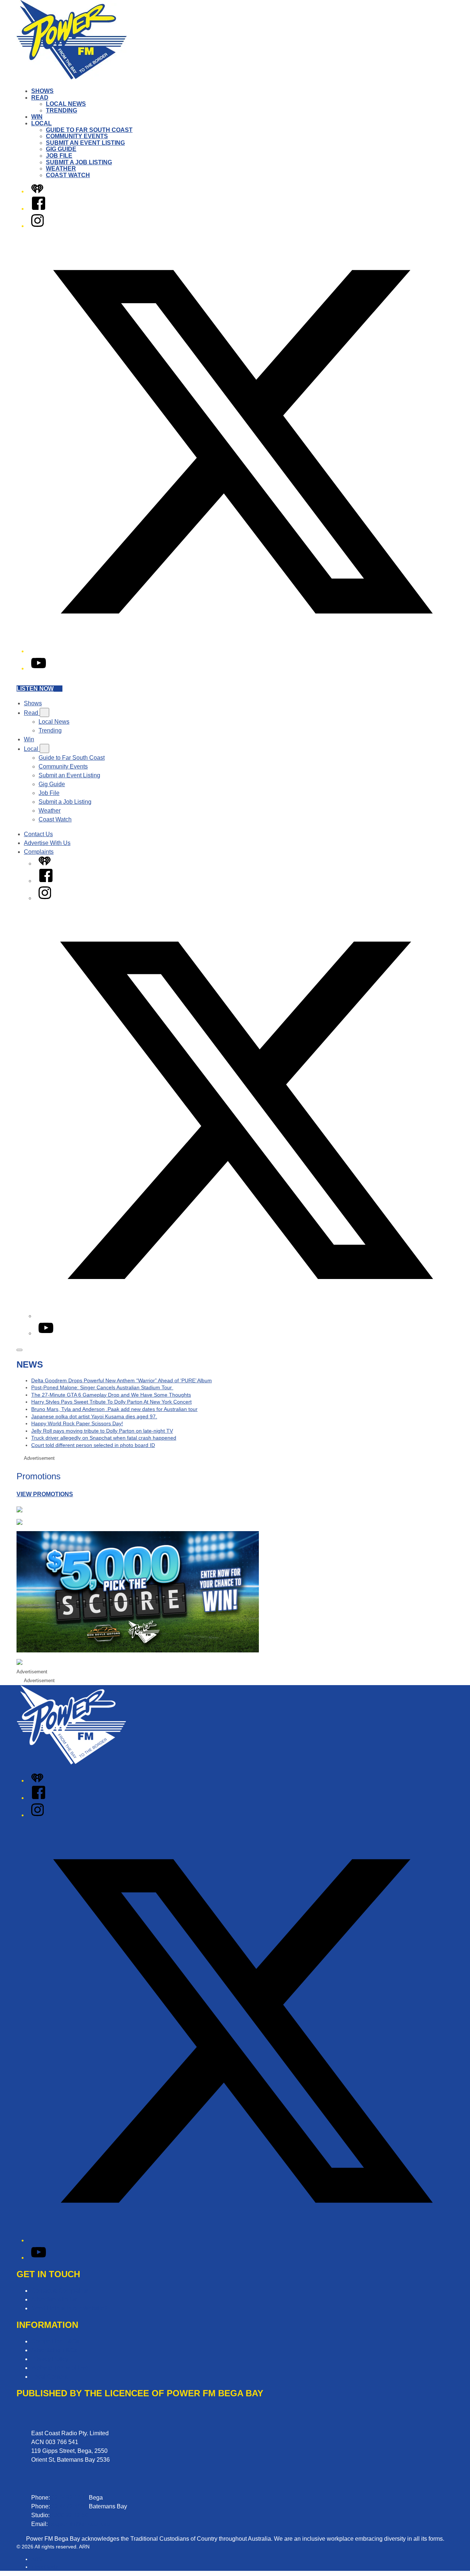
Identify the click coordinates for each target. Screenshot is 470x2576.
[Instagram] (37, 226)
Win (37, 117)
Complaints (39, 852)
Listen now (35, 689)
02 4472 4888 (69, 2506)
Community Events (77, 136)
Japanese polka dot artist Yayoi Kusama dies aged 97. (94, 1416)
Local (41, 123)
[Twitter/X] (242, 651)
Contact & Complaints (60, 2291)
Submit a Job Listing (79, 162)
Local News (66, 104)
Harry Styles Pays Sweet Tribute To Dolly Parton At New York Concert (111, 1402)
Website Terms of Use (60, 2368)
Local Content (49, 2377)
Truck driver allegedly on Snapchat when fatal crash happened (104, 1438)
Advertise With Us (47, 843)
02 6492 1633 (69, 2498)
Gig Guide (61, 149)
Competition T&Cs (55, 2341)
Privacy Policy (50, 2359)
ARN (37, 2559)
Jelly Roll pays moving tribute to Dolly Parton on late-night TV (102, 1431)
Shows (42, 91)
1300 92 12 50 (70, 2515)
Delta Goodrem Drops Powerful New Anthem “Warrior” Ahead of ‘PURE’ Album (122, 1380)
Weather (61, 169)
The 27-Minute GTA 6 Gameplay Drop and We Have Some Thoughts (111, 1395)
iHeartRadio (45, 2567)
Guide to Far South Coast (89, 130)
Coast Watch (68, 175)
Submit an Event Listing (85, 143)
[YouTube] (39, 668)
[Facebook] (39, 209)
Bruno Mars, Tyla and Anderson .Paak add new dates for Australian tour (114, 1409)
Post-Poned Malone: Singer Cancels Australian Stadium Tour (102, 1387)
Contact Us (38, 834)
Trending (62, 110)
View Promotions (45, 1494)
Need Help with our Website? (69, 2308)
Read (40, 98)
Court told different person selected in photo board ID (93, 1445)
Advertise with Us (54, 2299)
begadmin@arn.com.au (80, 2524)
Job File (59, 156)
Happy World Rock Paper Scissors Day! (77, 1423)
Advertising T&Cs (54, 2350)
